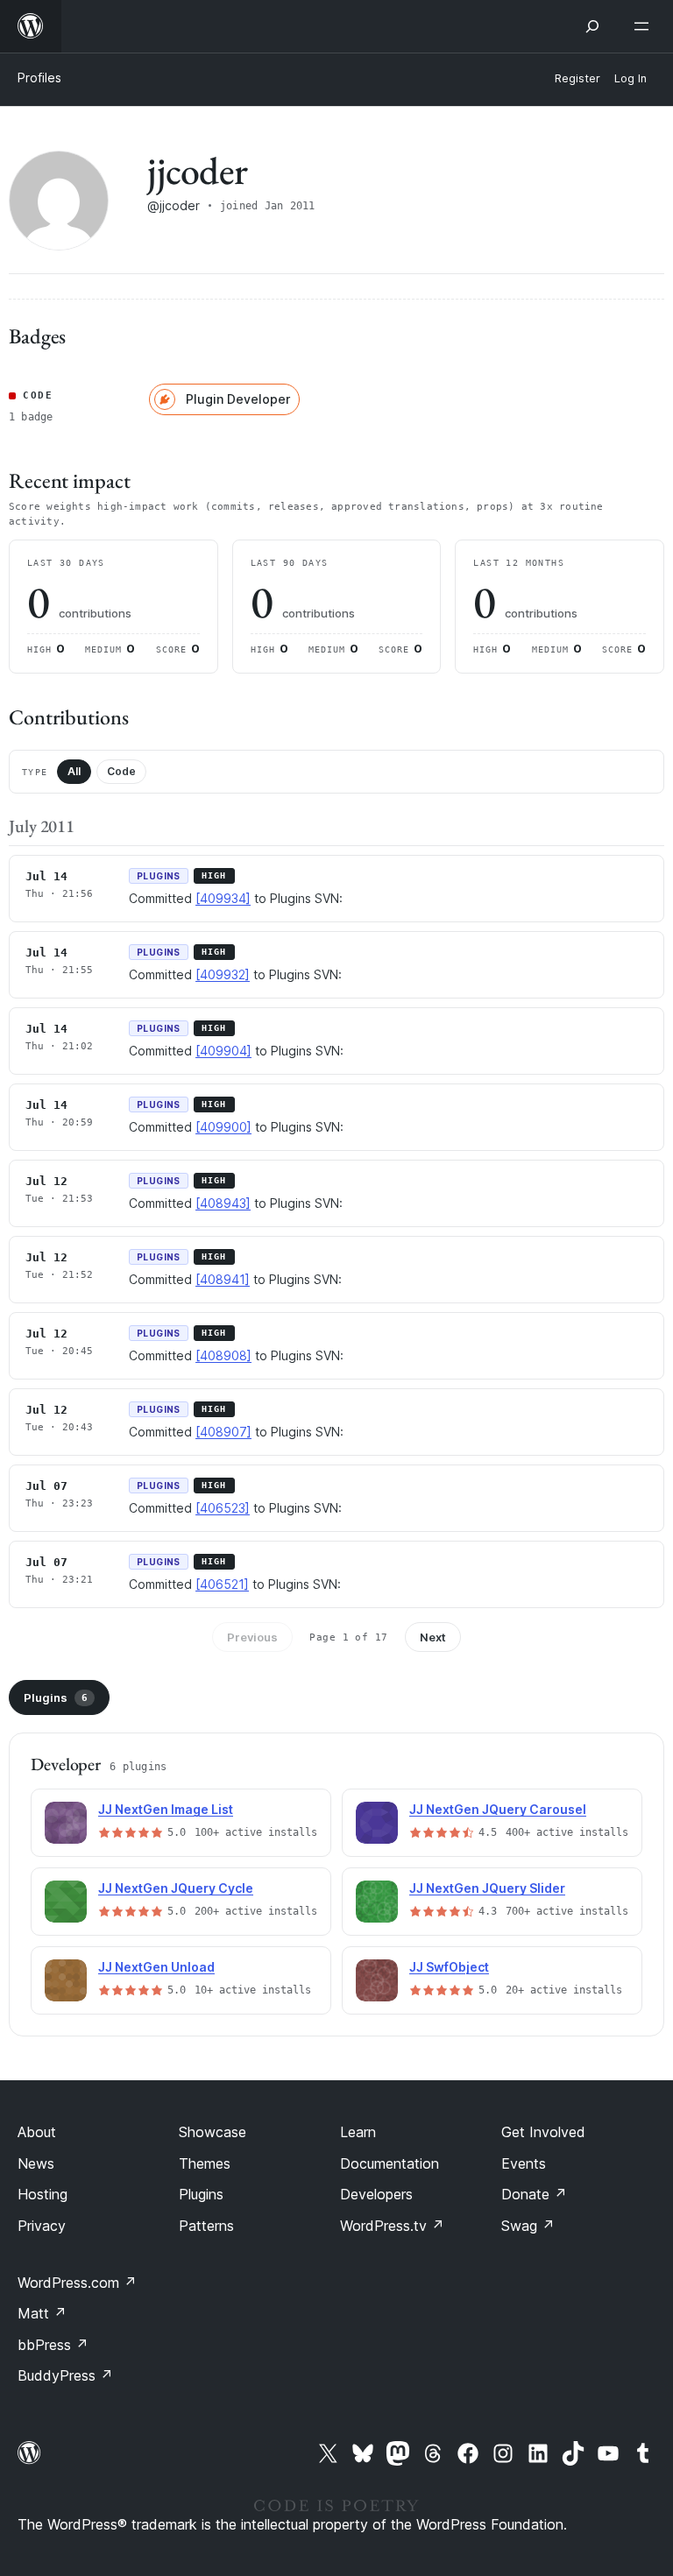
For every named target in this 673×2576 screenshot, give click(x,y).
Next (433, 1637)
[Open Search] (592, 26)
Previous (252, 1637)
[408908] (223, 1355)
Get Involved (543, 2132)
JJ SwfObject (449, 1967)
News (36, 2163)
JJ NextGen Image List (166, 1809)
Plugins (56, 1697)
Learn (358, 2132)
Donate (534, 2194)
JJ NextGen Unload (156, 1967)
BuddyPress (65, 2375)
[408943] (223, 1203)
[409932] (223, 974)
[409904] (223, 1051)
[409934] (223, 898)
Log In (630, 78)
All (74, 771)
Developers (376, 2194)
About (37, 2132)
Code (121, 771)
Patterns (206, 2226)
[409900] (223, 1127)
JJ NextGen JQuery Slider (487, 1888)
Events (524, 2163)
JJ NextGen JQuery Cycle (176, 1888)
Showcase (213, 2132)
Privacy (42, 2226)
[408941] (223, 1279)
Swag (528, 2226)
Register (577, 78)
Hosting (43, 2194)
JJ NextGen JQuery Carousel (498, 1809)
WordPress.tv (392, 2226)
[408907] (223, 1432)
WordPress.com (77, 2283)
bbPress (53, 2345)
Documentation (390, 2163)
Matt (42, 2313)
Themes (205, 2163)
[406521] (222, 1584)
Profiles (39, 78)
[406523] (223, 1508)
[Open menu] (645, 26)
